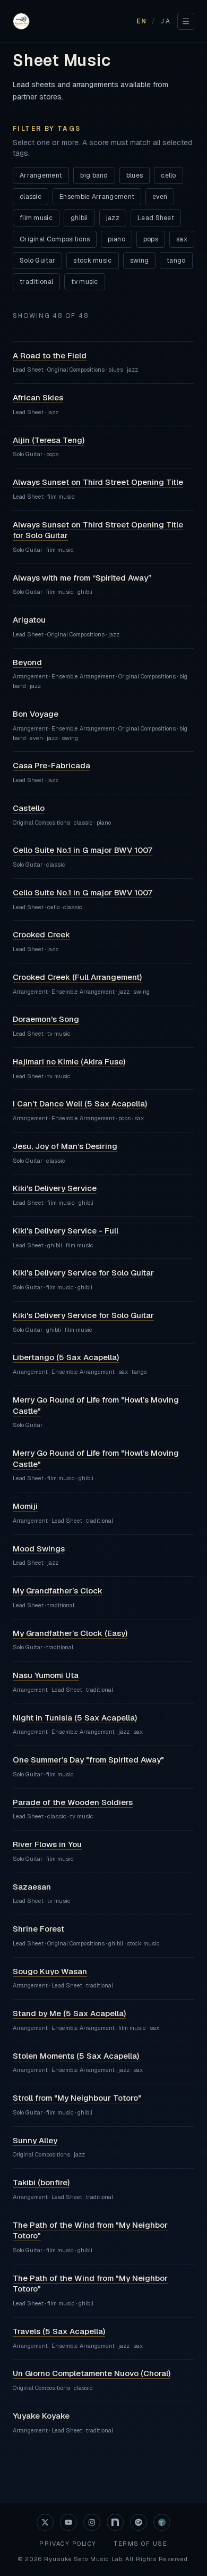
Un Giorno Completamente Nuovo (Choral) (92, 2373)
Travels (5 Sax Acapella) (59, 2331)
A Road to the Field (50, 355)
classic (31, 197)
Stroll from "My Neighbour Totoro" (77, 2098)
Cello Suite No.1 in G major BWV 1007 (83, 850)
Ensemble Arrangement (97, 197)
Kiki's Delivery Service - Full (66, 1231)
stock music (92, 261)
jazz (113, 218)
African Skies (38, 397)
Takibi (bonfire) (41, 2182)
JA (166, 21)
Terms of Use (140, 2544)
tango (176, 261)
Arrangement (41, 175)
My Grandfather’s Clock (58, 1591)
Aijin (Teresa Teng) (49, 440)
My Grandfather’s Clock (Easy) (70, 1633)
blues (135, 175)
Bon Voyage (36, 714)
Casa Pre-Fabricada (51, 765)
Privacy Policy (68, 2544)
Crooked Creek (41, 934)
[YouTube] (68, 2522)
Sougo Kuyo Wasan (50, 1971)
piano (117, 239)
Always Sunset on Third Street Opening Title (98, 482)
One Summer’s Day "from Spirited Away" (88, 1760)
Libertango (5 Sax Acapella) (66, 1357)
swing (140, 261)
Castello (29, 808)
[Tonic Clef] (162, 2522)
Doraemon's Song (46, 1019)
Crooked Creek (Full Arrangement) (77, 977)
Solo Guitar (37, 261)
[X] (45, 2522)
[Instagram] (92, 2522)
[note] (115, 2522)
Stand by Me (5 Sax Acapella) (69, 2013)
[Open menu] (186, 21)
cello (169, 175)
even (160, 197)
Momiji (25, 1506)
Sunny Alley (35, 2140)
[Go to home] (21, 21)
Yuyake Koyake (41, 2416)
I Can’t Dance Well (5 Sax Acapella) (80, 1104)
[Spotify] (139, 2522)
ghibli (79, 218)
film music (36, 218)
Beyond (27, 662)
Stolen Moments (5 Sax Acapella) (76, 2056)
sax (182, 239)
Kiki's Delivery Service (55, 1188)
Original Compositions (55, 239)
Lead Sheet (156, 218)
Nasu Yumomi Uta (46, 1675)
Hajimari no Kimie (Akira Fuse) (69, 1062)
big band (94, 175)
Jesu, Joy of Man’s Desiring (65, 1146)
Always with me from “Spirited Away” (82, 578)
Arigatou (29, 620)
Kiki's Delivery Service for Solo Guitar (83, 1273)
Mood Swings (39, 1549)
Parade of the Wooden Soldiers (73, 1802)
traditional (36, 282)
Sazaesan (32, 1887)
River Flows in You (47, 1844)
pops (151, 239)
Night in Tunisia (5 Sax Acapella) (75, 1718)
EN (142, 21)
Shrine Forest (38, 1929)
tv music (84, 282)
